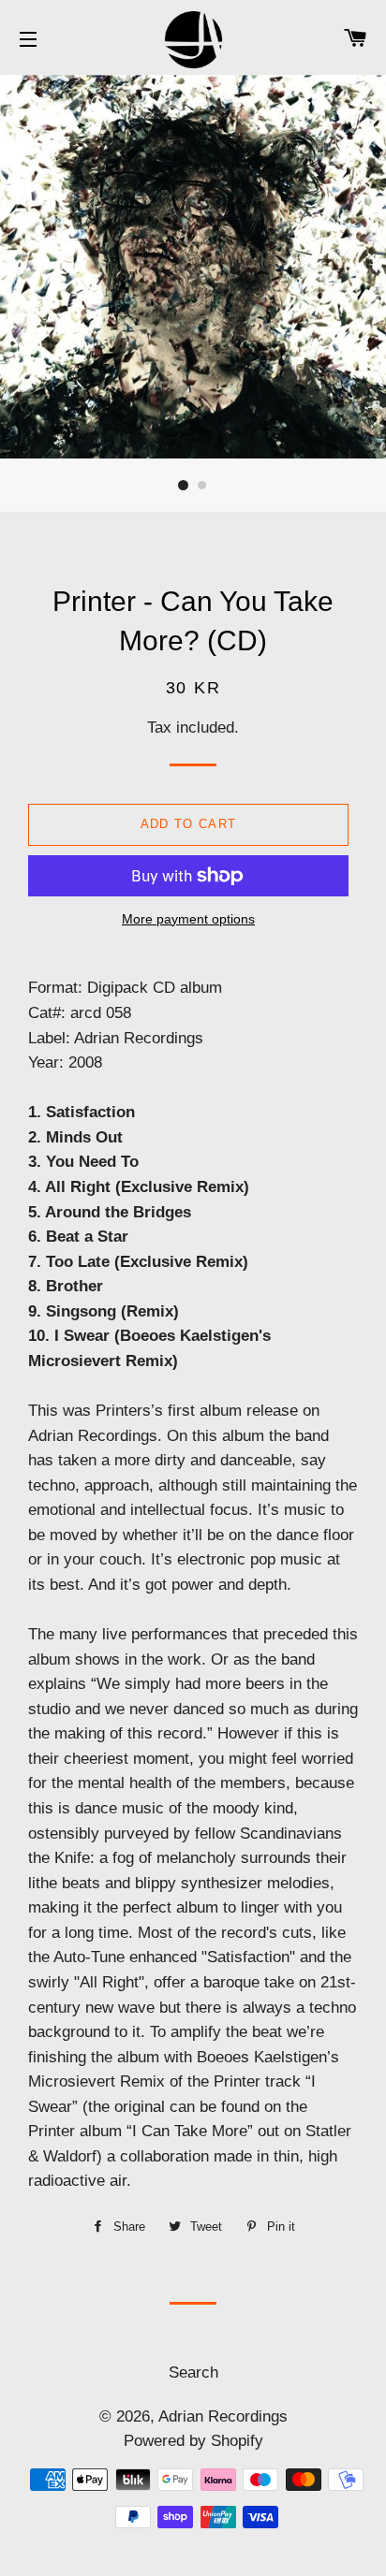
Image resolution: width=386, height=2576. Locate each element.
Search (193, 2372)
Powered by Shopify (193, 2441)
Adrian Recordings (223, 2416)
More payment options (188, 919)
